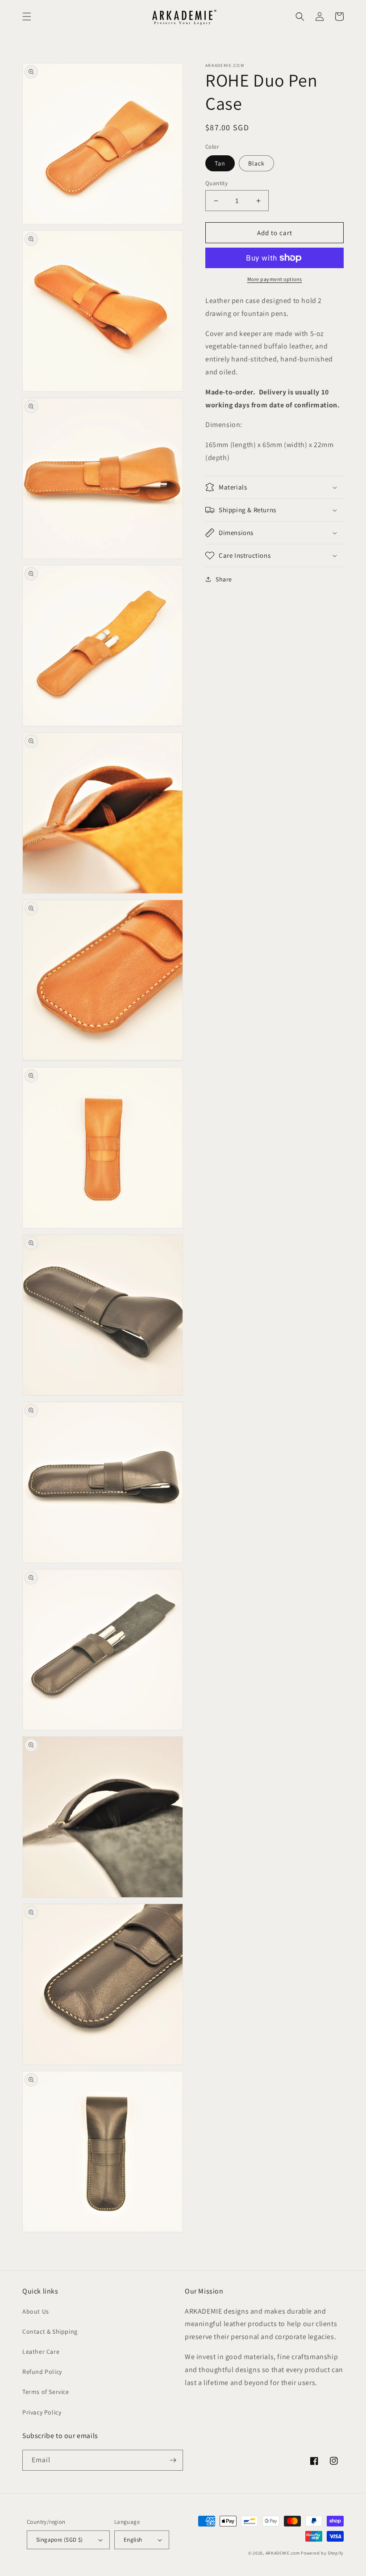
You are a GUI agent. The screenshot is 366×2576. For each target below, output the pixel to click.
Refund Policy (42, 2372)
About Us (36, 2311)
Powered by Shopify (322, 2553)
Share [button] (224, 579)
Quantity (216, 183)
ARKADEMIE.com (283, 2553)
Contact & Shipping (50, 2331)
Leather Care (41, 2352)
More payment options (275, 279)
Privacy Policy (42, 2412)
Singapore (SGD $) (60, 2540)
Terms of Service (46, 2392)
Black (256, 163)
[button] (27, 17)
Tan (220, 163)
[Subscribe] (173, 2460)
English (133, 2540)
